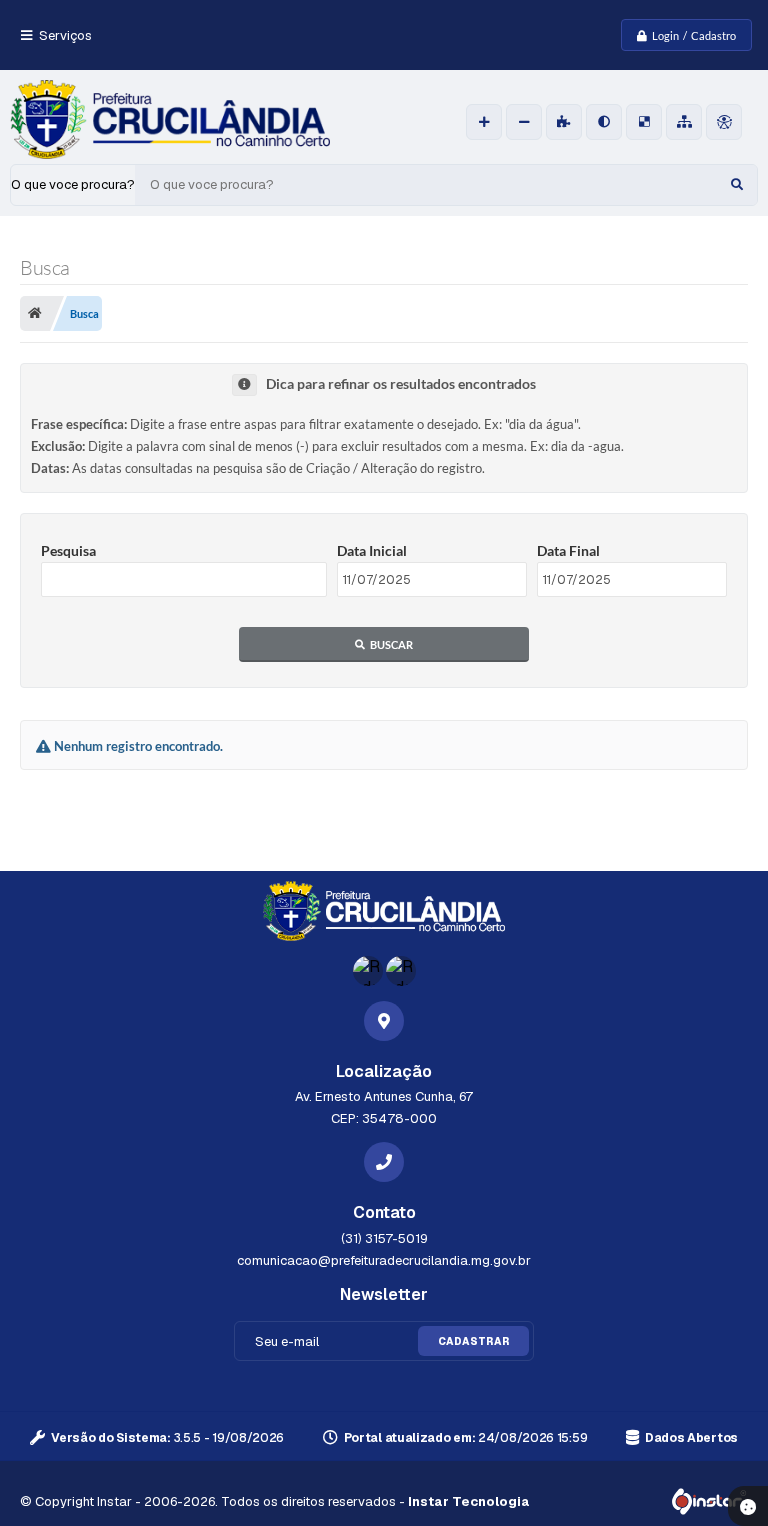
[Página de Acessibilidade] (724, 122)
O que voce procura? (73, 184)
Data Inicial (372, 550)
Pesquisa (68, 550)
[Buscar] (737, 185)
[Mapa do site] (684, 122)
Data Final (568, 550)
